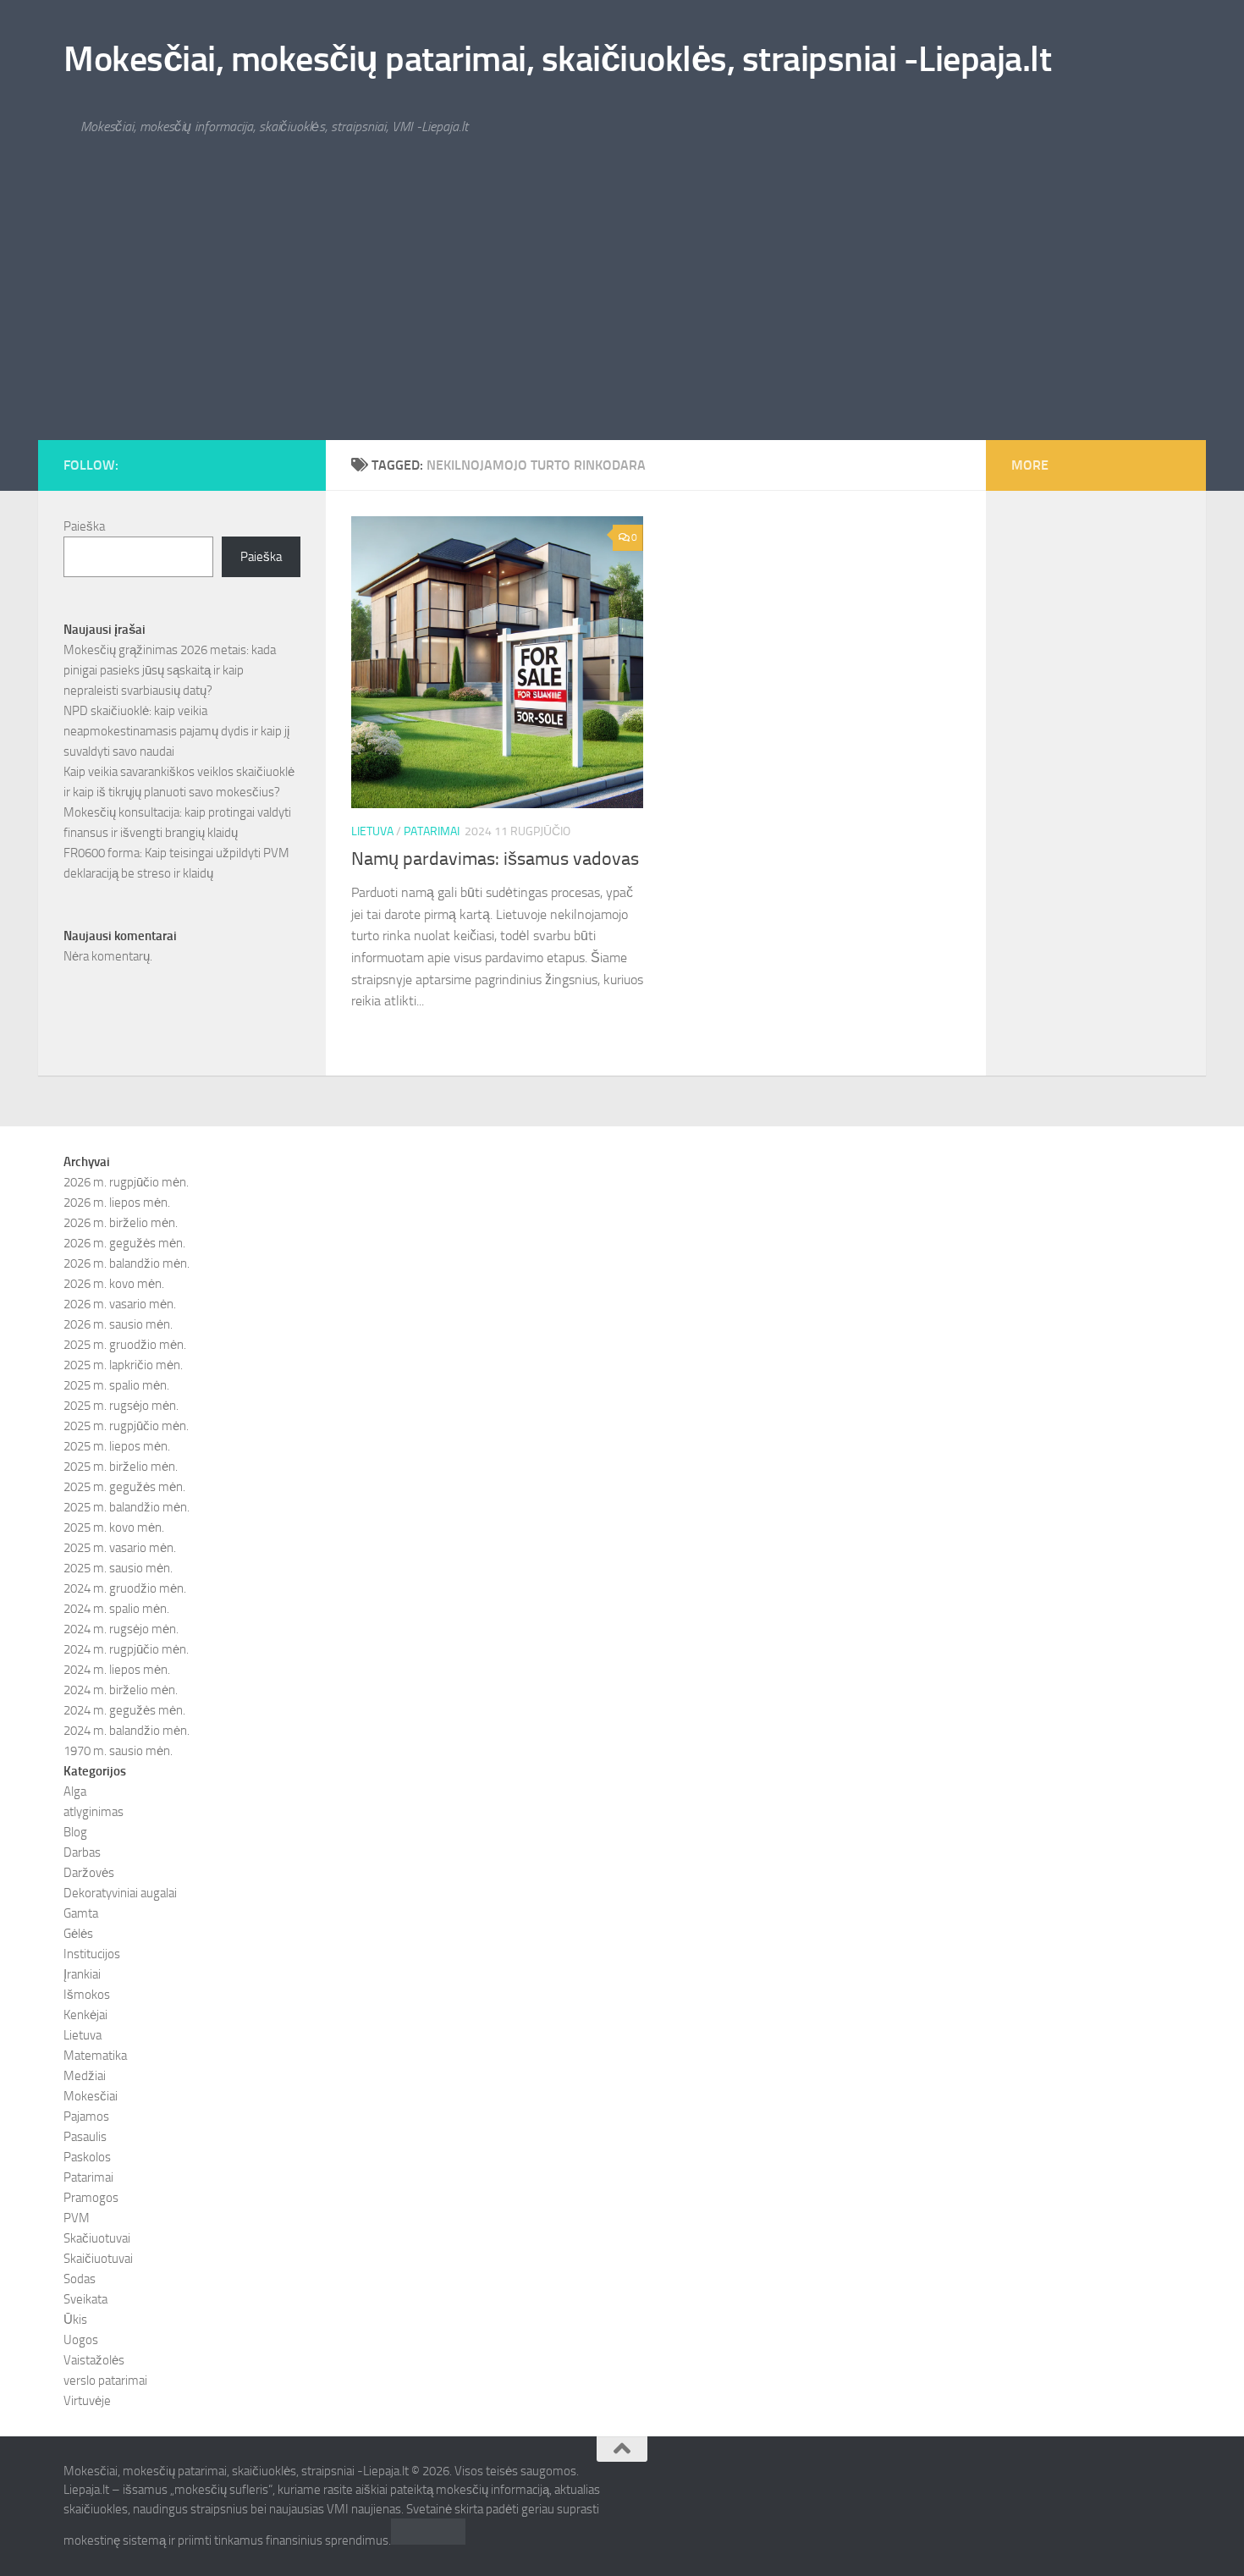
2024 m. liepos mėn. (117, 1670)
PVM (77, 2218)
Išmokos (87, 1995)
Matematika (95, 2056)
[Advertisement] (622, 313)
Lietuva (372, 831)
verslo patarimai (105, 2381)
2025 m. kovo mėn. (114, 1527)
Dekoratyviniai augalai (120, 1893)
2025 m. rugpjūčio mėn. (126, 1426)
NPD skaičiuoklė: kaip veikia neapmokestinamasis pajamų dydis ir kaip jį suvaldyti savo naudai (176, 731)
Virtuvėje (87, 2401)
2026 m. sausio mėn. (118, 1324)
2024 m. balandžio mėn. (127, 1731)
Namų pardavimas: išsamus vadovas (495, 859)
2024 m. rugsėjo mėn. (121, 1629)
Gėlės (78, 1934)
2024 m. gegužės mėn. (124, 1710)
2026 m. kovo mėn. (114, 1284)
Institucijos (92, 1954)
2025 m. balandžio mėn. (127, 1507)
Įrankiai (82, 1974)
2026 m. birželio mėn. (121, 1223)
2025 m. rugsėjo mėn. (121, 1406)
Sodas (80, 2279)
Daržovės (89, 1873)
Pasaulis (85, 2137)
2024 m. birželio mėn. (121, 1690)
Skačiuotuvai (97, 2238)
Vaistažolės (94, 2360)
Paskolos (87, 2157)
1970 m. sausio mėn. (118, 1751)
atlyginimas (94, 1812)
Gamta (81, 1913)
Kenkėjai (85, 2015)
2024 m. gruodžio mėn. (125, 1588)
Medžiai (85, 2076)
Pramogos (91, 2198)
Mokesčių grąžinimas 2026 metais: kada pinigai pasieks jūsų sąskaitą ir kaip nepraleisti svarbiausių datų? (170, 670)
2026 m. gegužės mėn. (124, 1243)
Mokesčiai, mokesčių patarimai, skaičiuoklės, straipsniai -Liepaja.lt (557, 59)
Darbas (82, 1852)
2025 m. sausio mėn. (118, 1568)
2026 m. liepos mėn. (117, 1203)
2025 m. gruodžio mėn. (125, 1345)
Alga (75, 1792)
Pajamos (86, 2116)
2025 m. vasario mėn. (120, 1548)
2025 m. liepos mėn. (117, 1446)
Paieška (84, 526)
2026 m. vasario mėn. (120, 1304)
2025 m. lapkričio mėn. (123, 1365)
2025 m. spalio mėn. (116, 1385)
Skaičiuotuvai (98, 2259)
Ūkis (75, 2320)
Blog (75, 1832)
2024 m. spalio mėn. (116, 1609)
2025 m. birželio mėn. (121, 1467)
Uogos (81, 2340)
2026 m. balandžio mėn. (127, 1263)
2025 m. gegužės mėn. (124, 1487)
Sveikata (85, 2299)
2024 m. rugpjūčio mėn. (126, 1649)
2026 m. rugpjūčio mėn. (126, 1182)
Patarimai (432, 831)
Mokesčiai (91, 2096)
